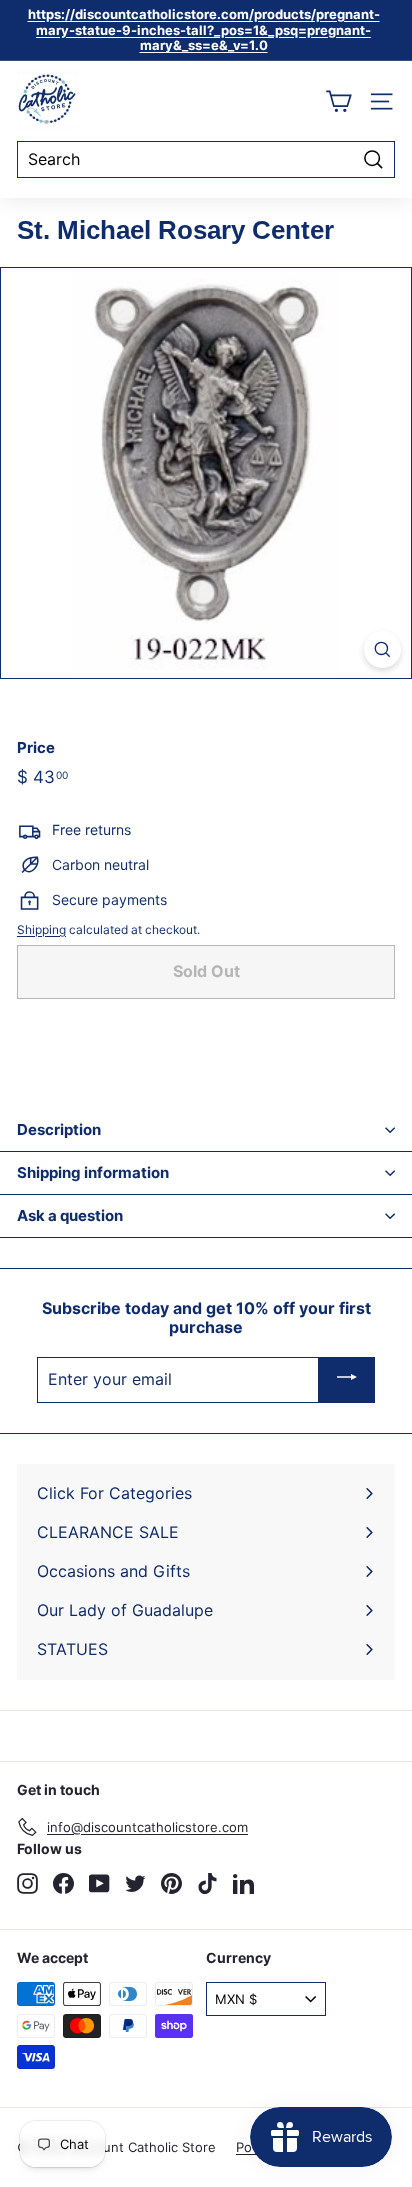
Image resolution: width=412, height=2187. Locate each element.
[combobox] (206, 159)
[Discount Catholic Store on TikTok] (207, 1883)
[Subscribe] (347, 1380)
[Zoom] (382, 649)
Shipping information (93, 1172)
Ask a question (70, 1215)
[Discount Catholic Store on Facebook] (63, 1883)
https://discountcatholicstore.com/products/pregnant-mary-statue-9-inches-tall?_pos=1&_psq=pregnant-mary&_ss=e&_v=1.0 (204, 29)
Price (36, 748)
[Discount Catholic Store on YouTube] (99, 1883)
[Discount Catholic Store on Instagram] (27, 1883)
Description (59, 1129)
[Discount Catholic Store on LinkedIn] (243, 1883)
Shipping (41, 929)
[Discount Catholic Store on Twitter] (135, 1883)
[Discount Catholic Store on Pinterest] (171, 1883)
